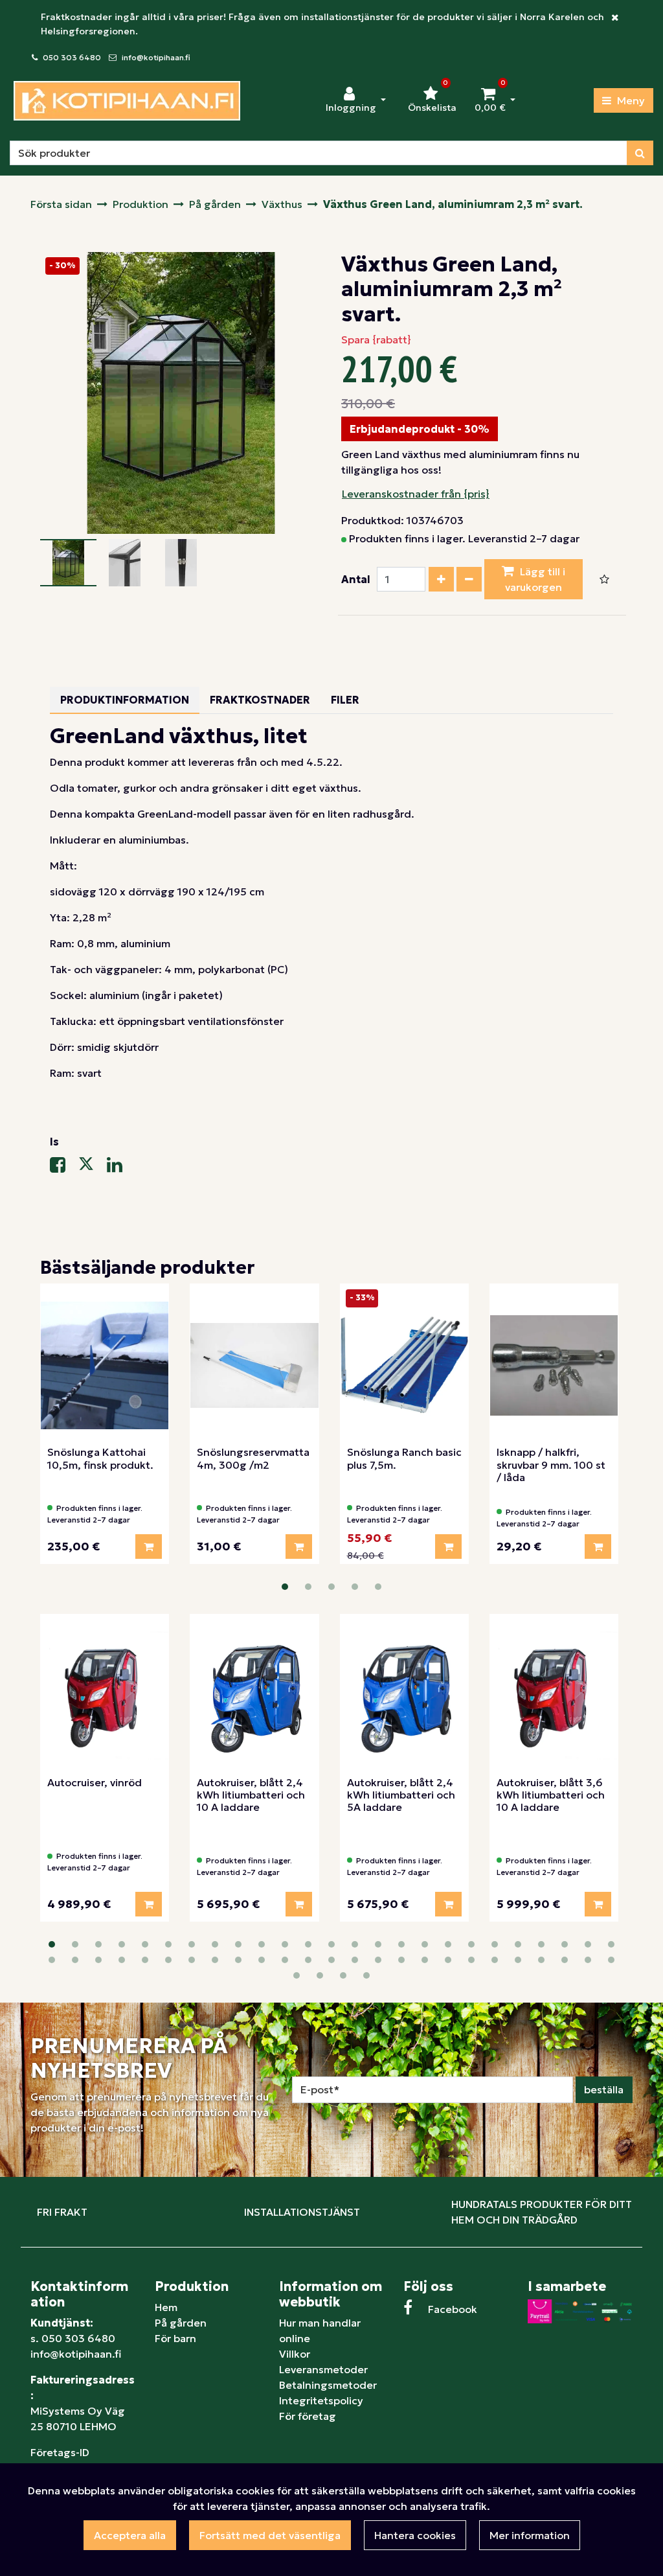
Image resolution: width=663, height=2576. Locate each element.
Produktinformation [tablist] (125, 700)
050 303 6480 (72, 57)
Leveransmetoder (323, 2369)
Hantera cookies (415, 2535)
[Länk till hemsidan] (127, 101)
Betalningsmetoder (328, 2385)
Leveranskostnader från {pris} (416, 494)
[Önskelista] (604, 579)
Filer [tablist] (345, 700)
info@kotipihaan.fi (156, 57)
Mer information (530, 2535)
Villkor (295, 2354)
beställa (604, 2089)
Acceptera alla (130, 2535)
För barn (175, 2338)
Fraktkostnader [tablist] (260, 700)
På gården (181, 2323)
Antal (356, 579)
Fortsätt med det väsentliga (270, 2535)
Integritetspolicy (321, 2400)
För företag (308, 2416)
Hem (166, 2307)
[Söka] (640, 153)
